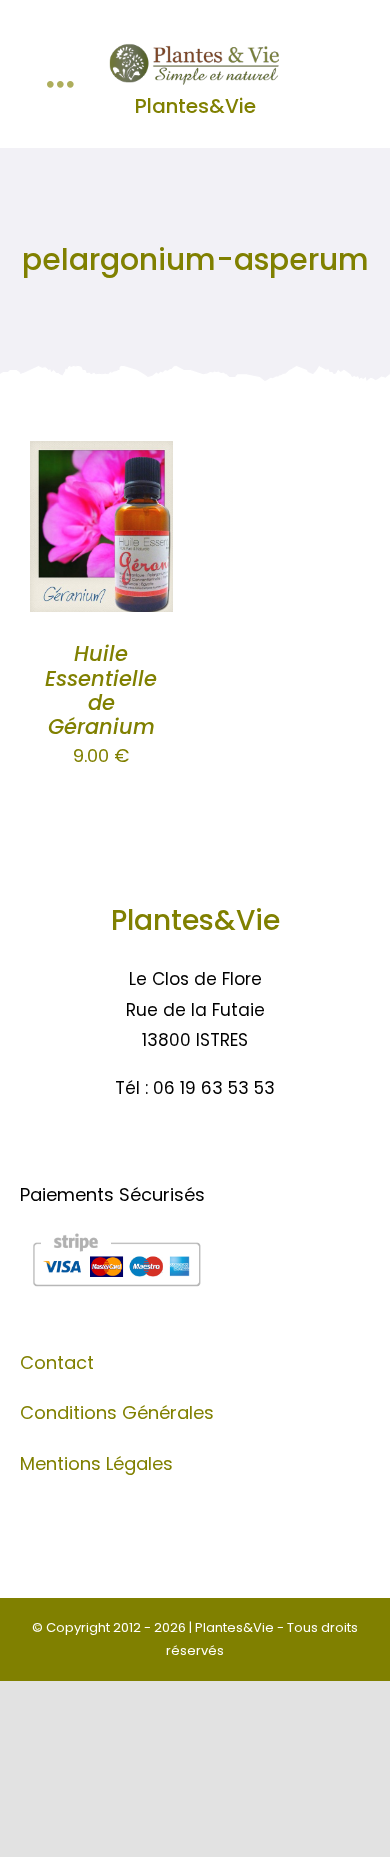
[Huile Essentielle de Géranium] (101, 456)
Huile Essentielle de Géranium (101, 690)
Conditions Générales (117, 1412)
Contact (57, 1362)
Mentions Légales (96, 1463)
